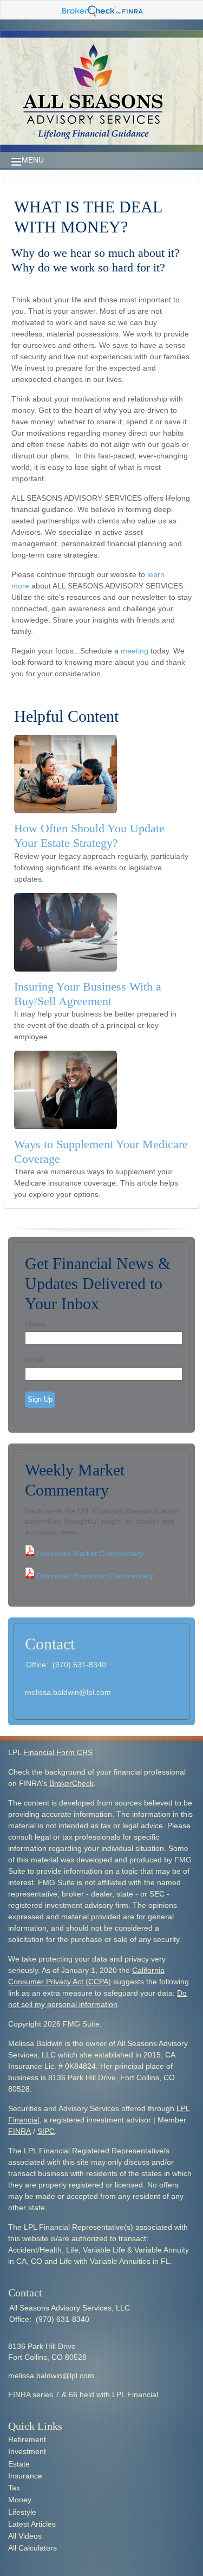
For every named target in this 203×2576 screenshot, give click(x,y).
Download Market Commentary (89, 1554)
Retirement (27, 2439)
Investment (27, 2451)
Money (20, 2500)
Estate (19, 2464)
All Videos (25, 2536)
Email (34, 1360)
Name (35, 1324)
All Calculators (32, 2548)
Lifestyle (22, 2512)
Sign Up (40, 1399)
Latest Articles (32, 2524)
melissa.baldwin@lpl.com (68, 1692)
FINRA (19, 2131)
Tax (14, 2488)
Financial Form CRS (58, 1752)
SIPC (46, 2131)
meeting (135, 651)
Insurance (25, 2476)
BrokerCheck (71, 1783)
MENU (33, 160)
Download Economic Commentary (94, 1576)
